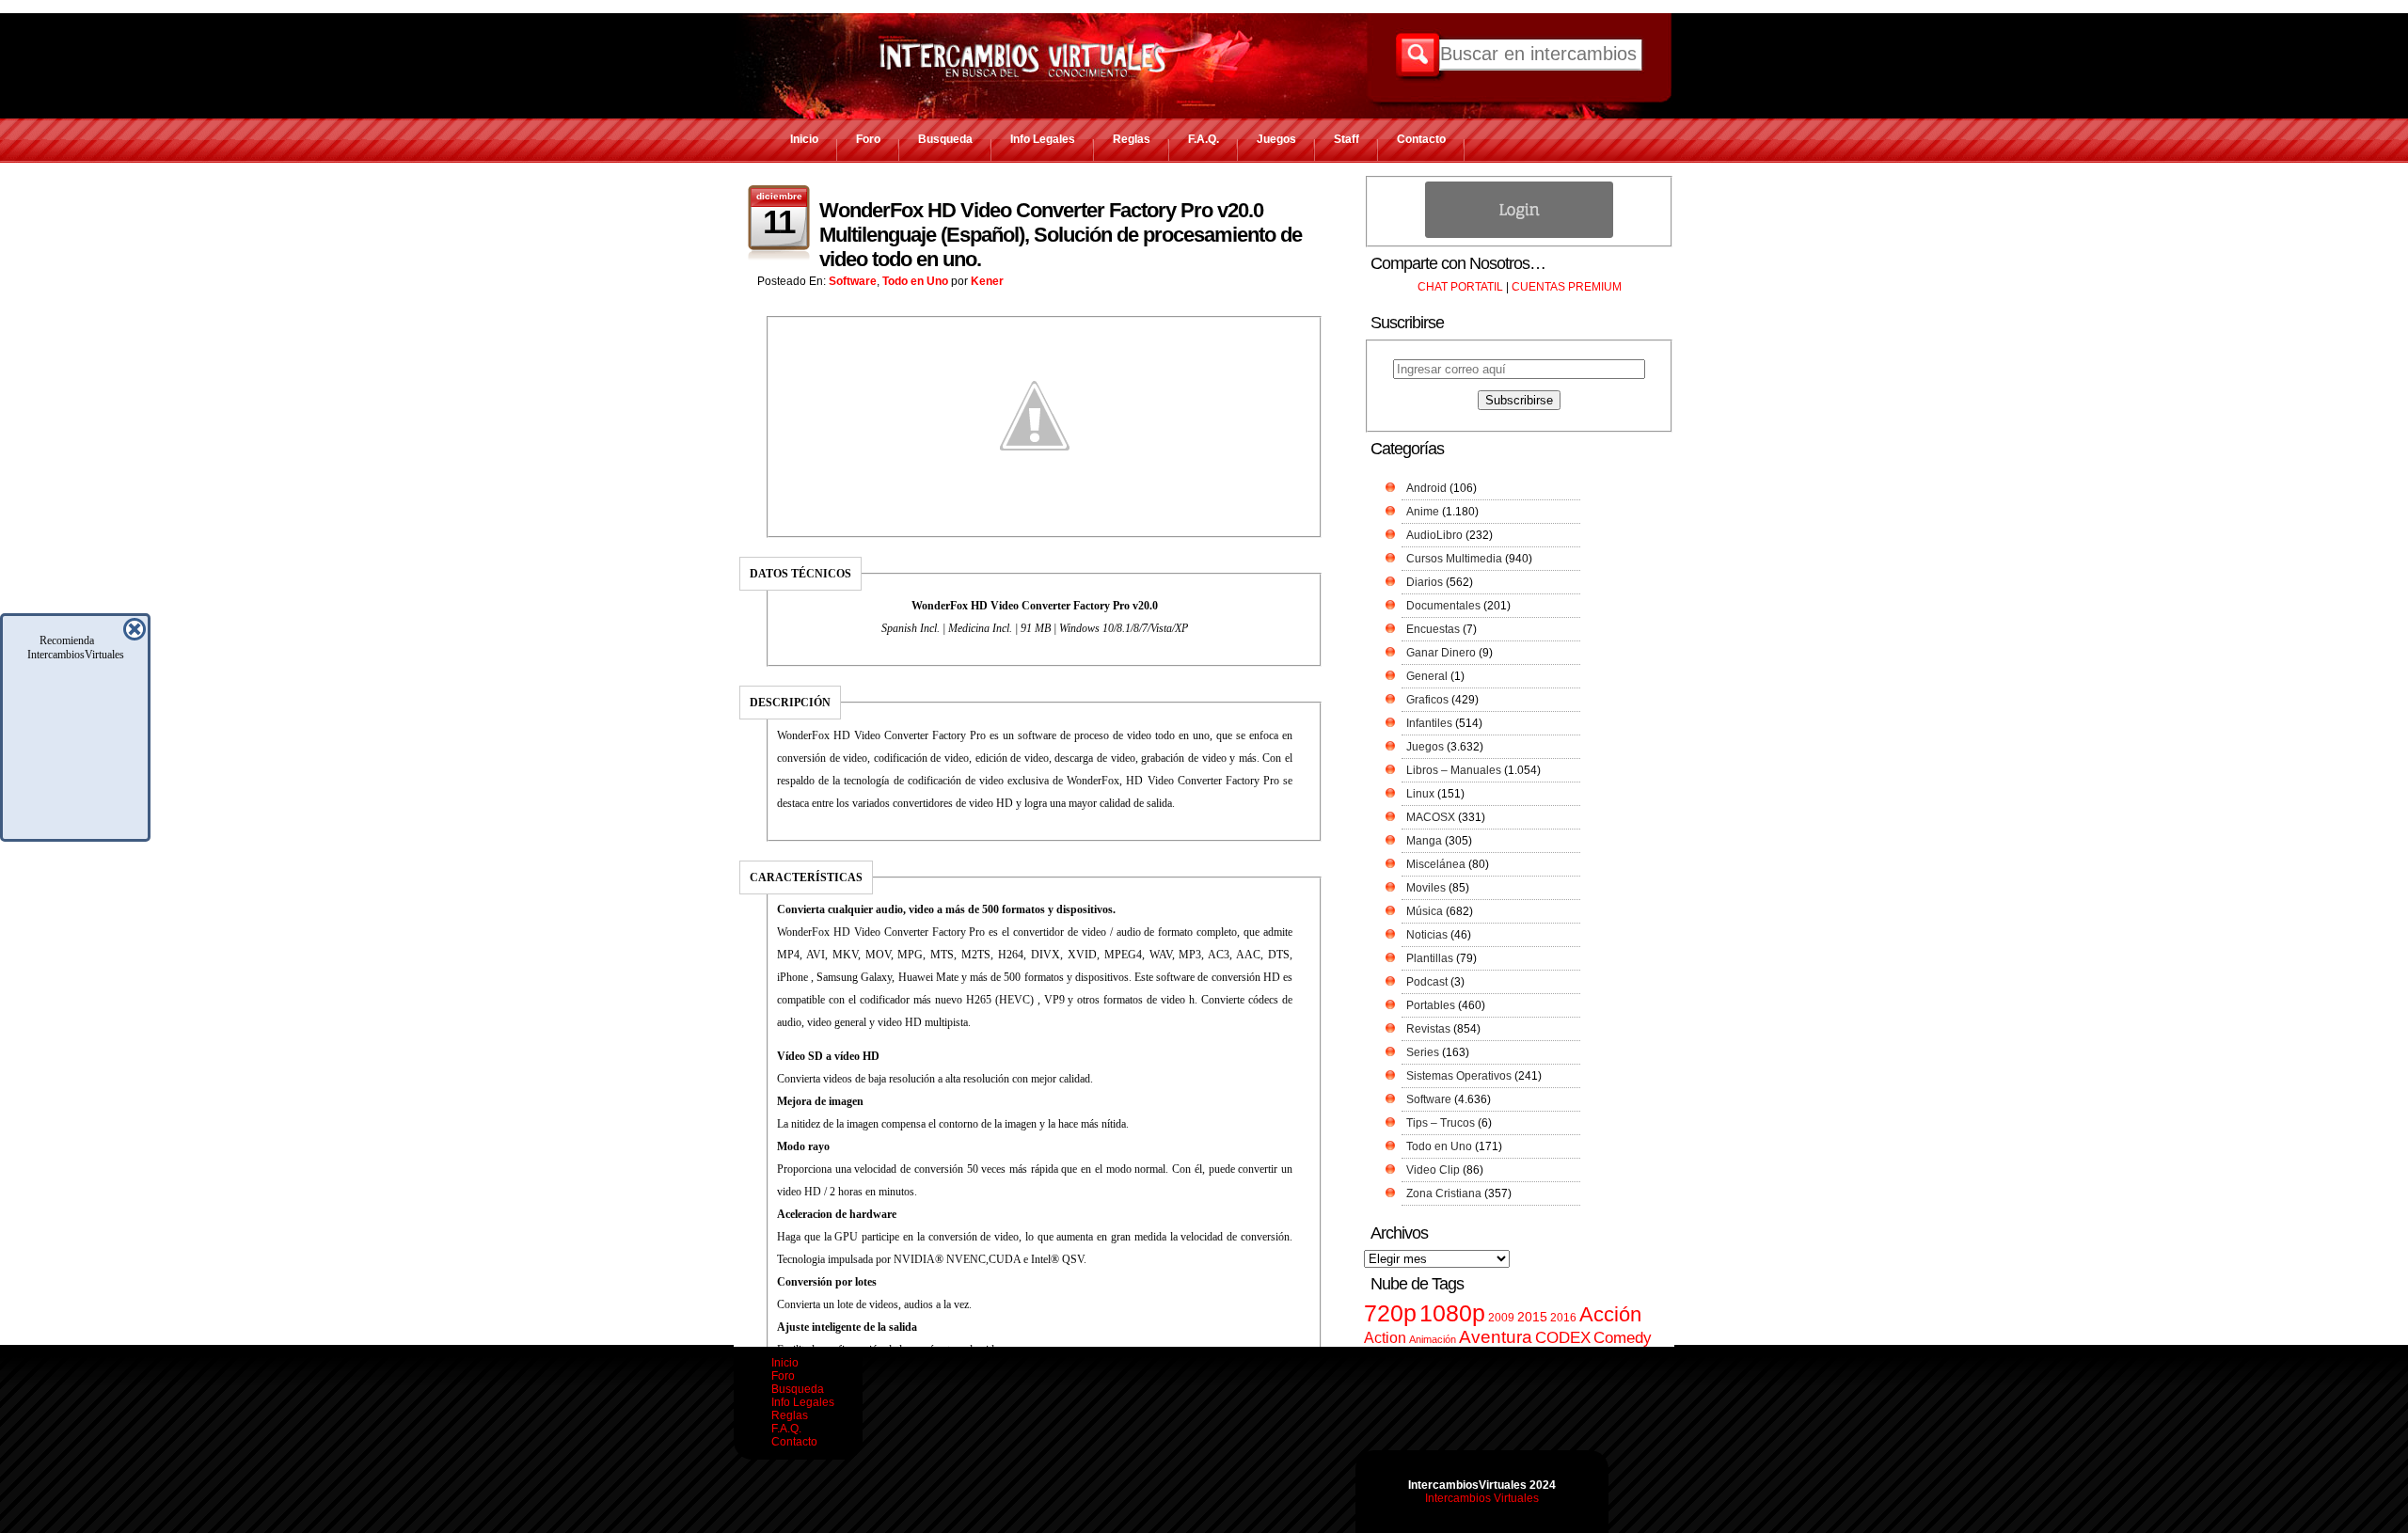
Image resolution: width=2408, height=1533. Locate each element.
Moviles (1426, 888)
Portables (1431, 1005)
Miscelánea (1436, 864)
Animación (1433, 1339)
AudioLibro (1434, 535)
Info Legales (1043, 139)
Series (1423, 1052)
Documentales (1443, 606)
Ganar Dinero (1441, 653)
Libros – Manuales (1454, 770)
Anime (1423, 512)
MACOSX (1431, 817)
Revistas (1428, 1029)
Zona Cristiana (1444, 1193)
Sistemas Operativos (1459, 1076)
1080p (1452, 1313)
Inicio (804, 139)
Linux (1420, 794)
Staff (1347, 139)
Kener (987, 281)
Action (1385, 1337)
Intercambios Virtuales (1482, 1498)
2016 (1563, 1318)
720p (1390, 1313)
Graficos (1427, 700)
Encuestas (1433, 629)
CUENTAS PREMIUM (1567, 287)
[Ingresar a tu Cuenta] (1519, 234)
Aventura (1496, 1337)
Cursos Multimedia (1454, 559)
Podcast (1427, 982)
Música (1425, 911)
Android (1426, 488)
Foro (868, 139)
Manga (1424, 841)
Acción (1610, 1314)
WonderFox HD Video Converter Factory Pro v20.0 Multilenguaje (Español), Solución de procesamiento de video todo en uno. (1061, 235)
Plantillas (1430, 958)
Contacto (1421, 139)
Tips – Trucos (1441, 1123)
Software (853, 281)
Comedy (1623, 1337)
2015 (1532, 1317)
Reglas (1132, 139)
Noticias (1427, 935)
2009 (1501, 1318)
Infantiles (1429, 723)
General (1427, 676)
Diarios (1425, 582)
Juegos (1276, 139)
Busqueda (945, 139)
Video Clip (1433, 1170)
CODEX (1563, 1337)
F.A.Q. (1204, 139)
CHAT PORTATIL (1460, 287)
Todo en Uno (915, 281)
